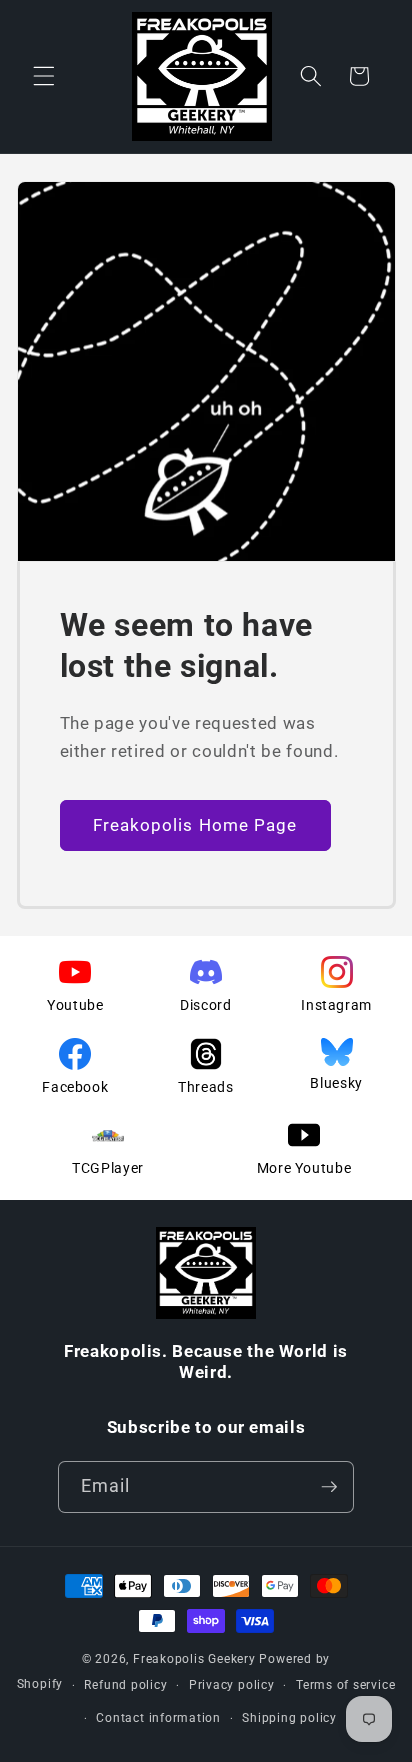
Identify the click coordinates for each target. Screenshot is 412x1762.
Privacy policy (232, 1685)
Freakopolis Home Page (195, 825)
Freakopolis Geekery (194, 1659)
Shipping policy (289, 1718)
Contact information (158, 1718)
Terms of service (345, 1685)
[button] (44, 76)
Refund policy (125, 1685)
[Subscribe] (329, 1487)
